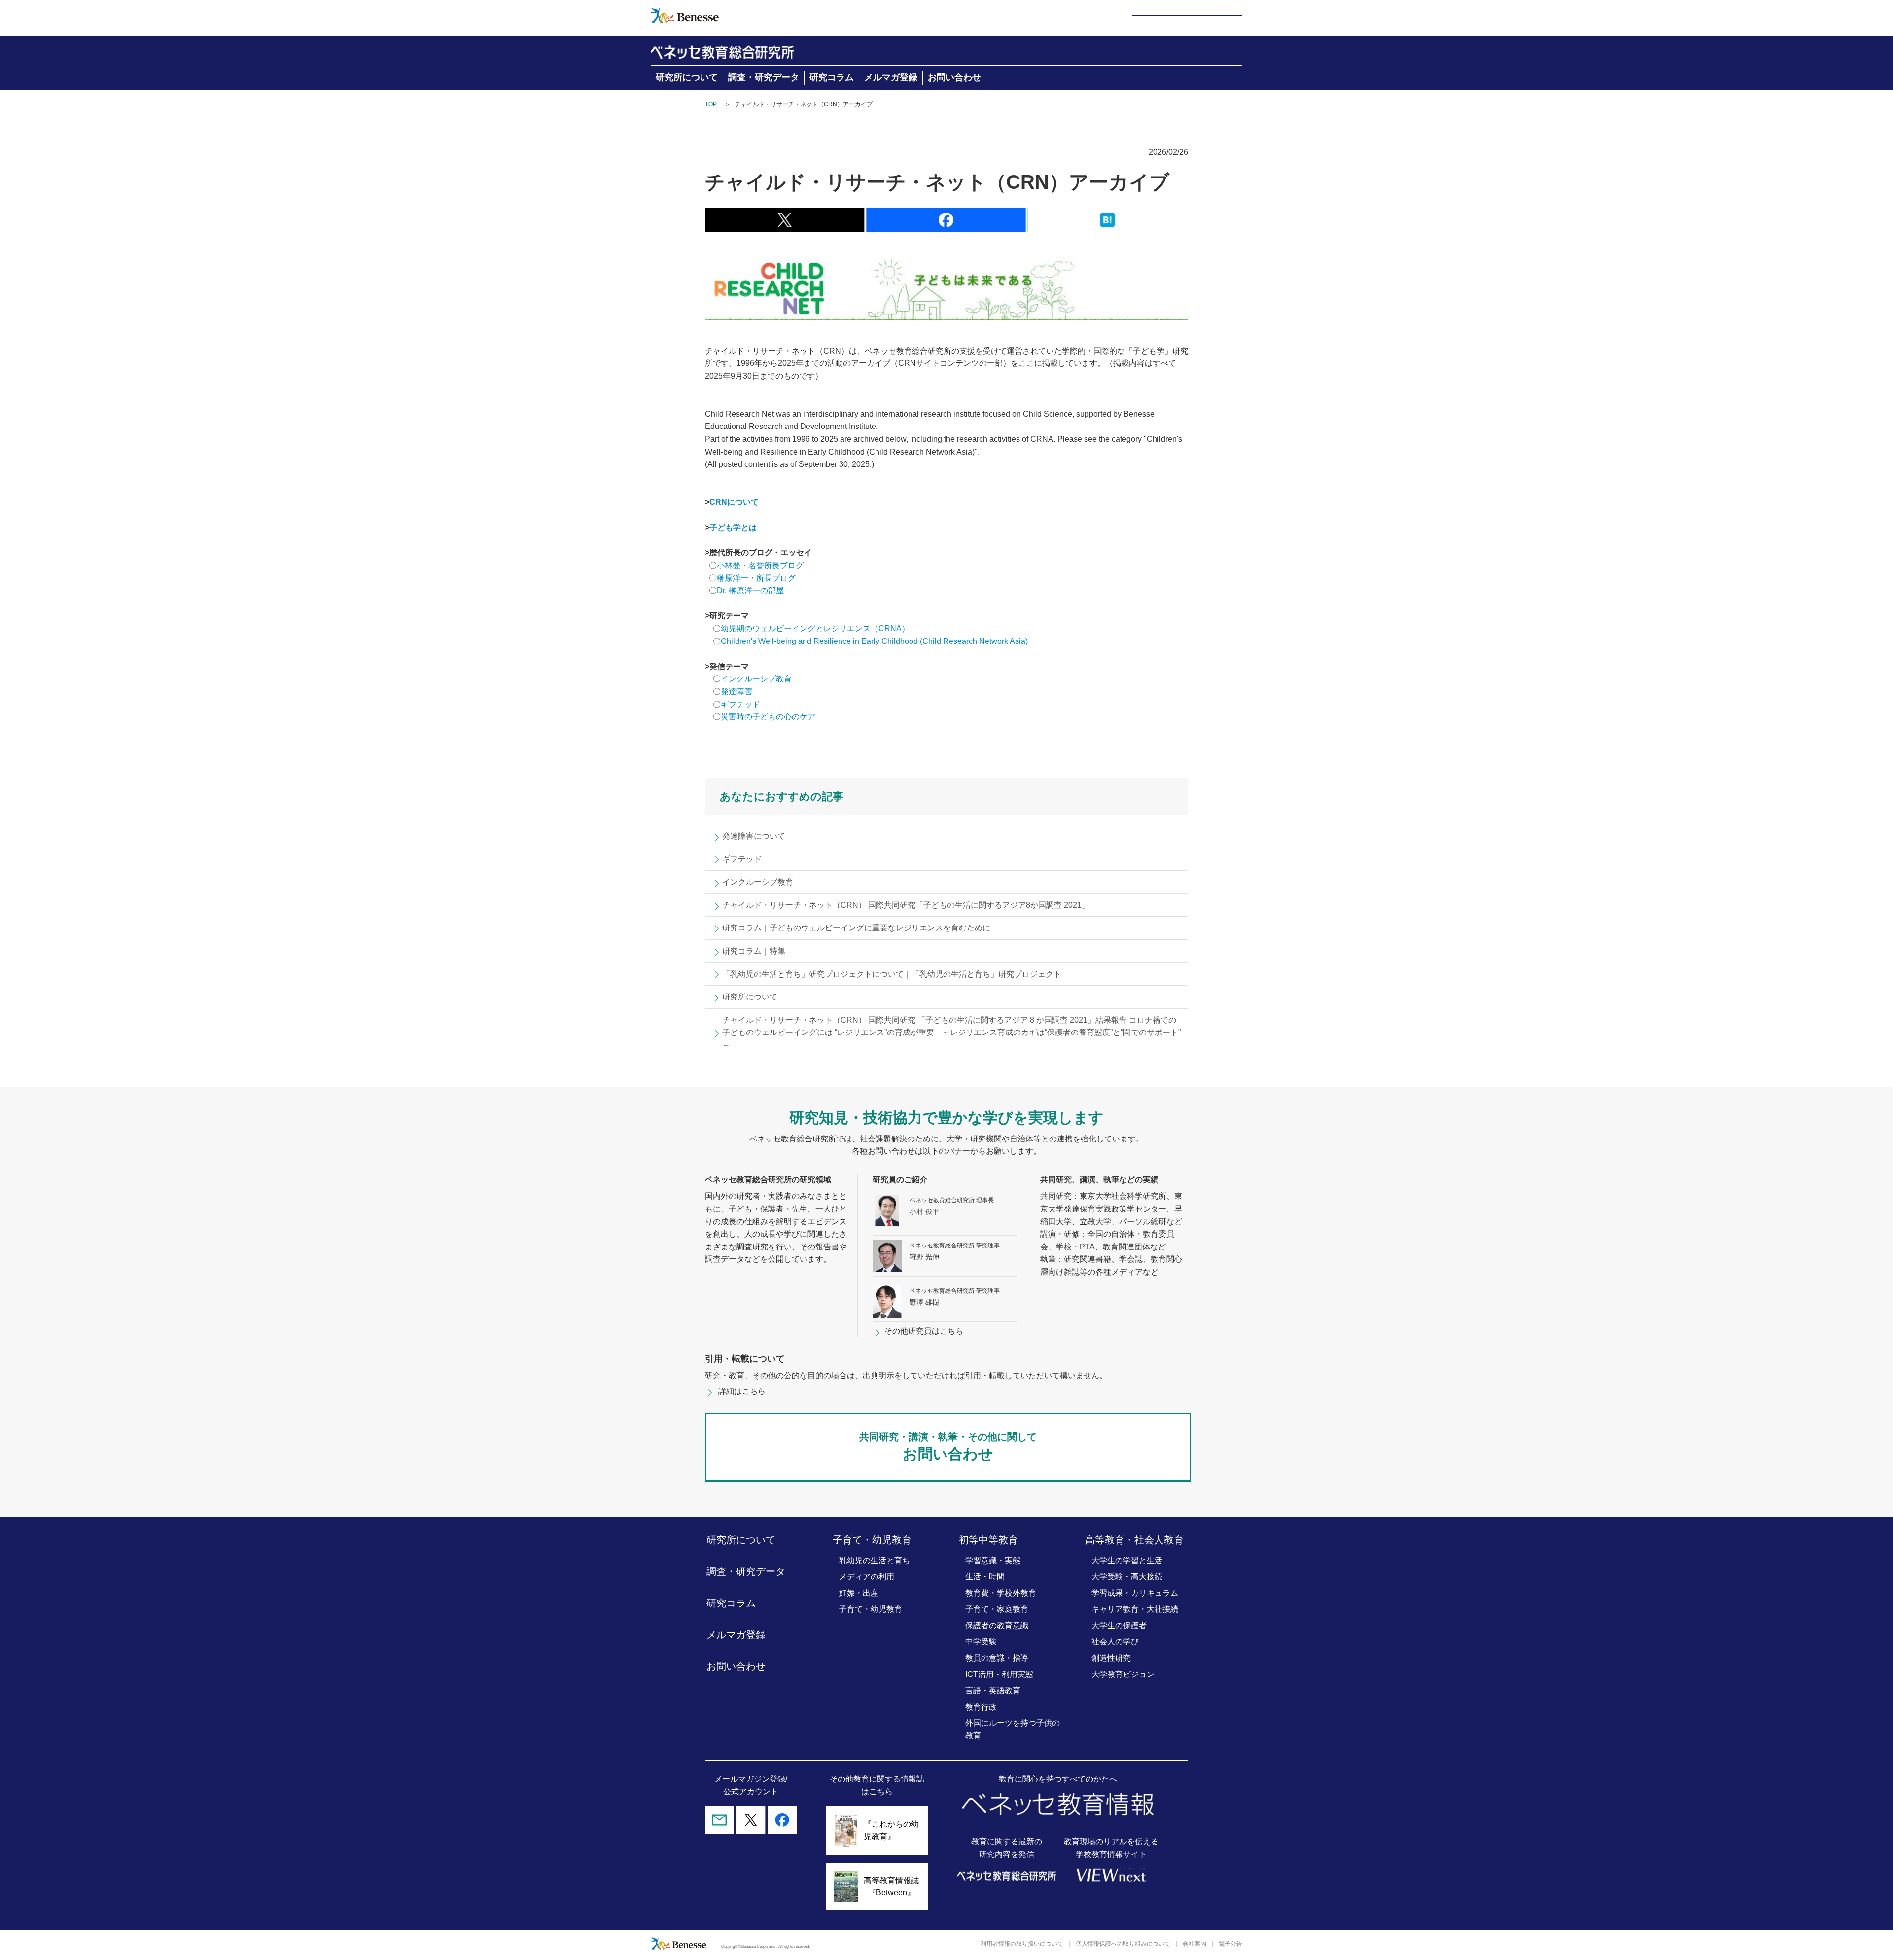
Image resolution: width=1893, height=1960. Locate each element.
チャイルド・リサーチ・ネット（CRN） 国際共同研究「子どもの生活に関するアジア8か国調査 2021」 (906, 905)
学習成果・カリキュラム (1135, 1593)
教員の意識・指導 (997, 1658)
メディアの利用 (867, 1577)
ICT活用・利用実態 (999, 1674)
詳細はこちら (742, 1391)
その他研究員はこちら (924, 1331)
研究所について (687, 77)
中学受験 (981, 1642)
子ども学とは (733, 527)
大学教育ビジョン (1123, 1674)
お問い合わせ (954, 77)
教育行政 (981, 1707)
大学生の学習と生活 (1127, 1560)
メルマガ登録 (891, 77)
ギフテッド (740, 704)
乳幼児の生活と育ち (875, 1560)
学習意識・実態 (993, 1560)
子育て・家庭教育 (997, 1609)
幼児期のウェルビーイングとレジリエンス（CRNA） (815, 628)
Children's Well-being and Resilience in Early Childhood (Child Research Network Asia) (874, 641)
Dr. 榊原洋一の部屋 (750, 590)
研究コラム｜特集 (754, 951)
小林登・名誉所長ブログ (760, 565)
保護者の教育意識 (997, 1625)
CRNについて (734, 502)
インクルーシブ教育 (757, 679)
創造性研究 (1111, 1658)
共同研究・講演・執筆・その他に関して (948, 1447)
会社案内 (1194, 1944)
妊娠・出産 (859, 1593)
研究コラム (832, 77)
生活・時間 (985, 1577)
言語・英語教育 (993, 1691)
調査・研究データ (764, 77)
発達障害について (754, 836)
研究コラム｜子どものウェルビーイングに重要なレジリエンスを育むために (856, 928)
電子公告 (1230, 1944)
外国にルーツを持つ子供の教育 (1013, 1729)
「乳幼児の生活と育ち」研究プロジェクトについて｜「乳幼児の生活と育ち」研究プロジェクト (892, 974)
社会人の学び (1115, 1642)
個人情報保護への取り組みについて (1123, 1944)
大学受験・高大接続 (1127, 1577)
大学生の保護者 (1119, 1625)
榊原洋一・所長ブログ (756, 578)
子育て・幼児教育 (871, 1609)
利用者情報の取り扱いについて (1022, 1944)
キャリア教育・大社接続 (1135, 1609)
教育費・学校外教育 (1001, 1593)
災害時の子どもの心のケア (768, 717)
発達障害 (736, 692)
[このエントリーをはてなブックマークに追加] (1107, 226)
